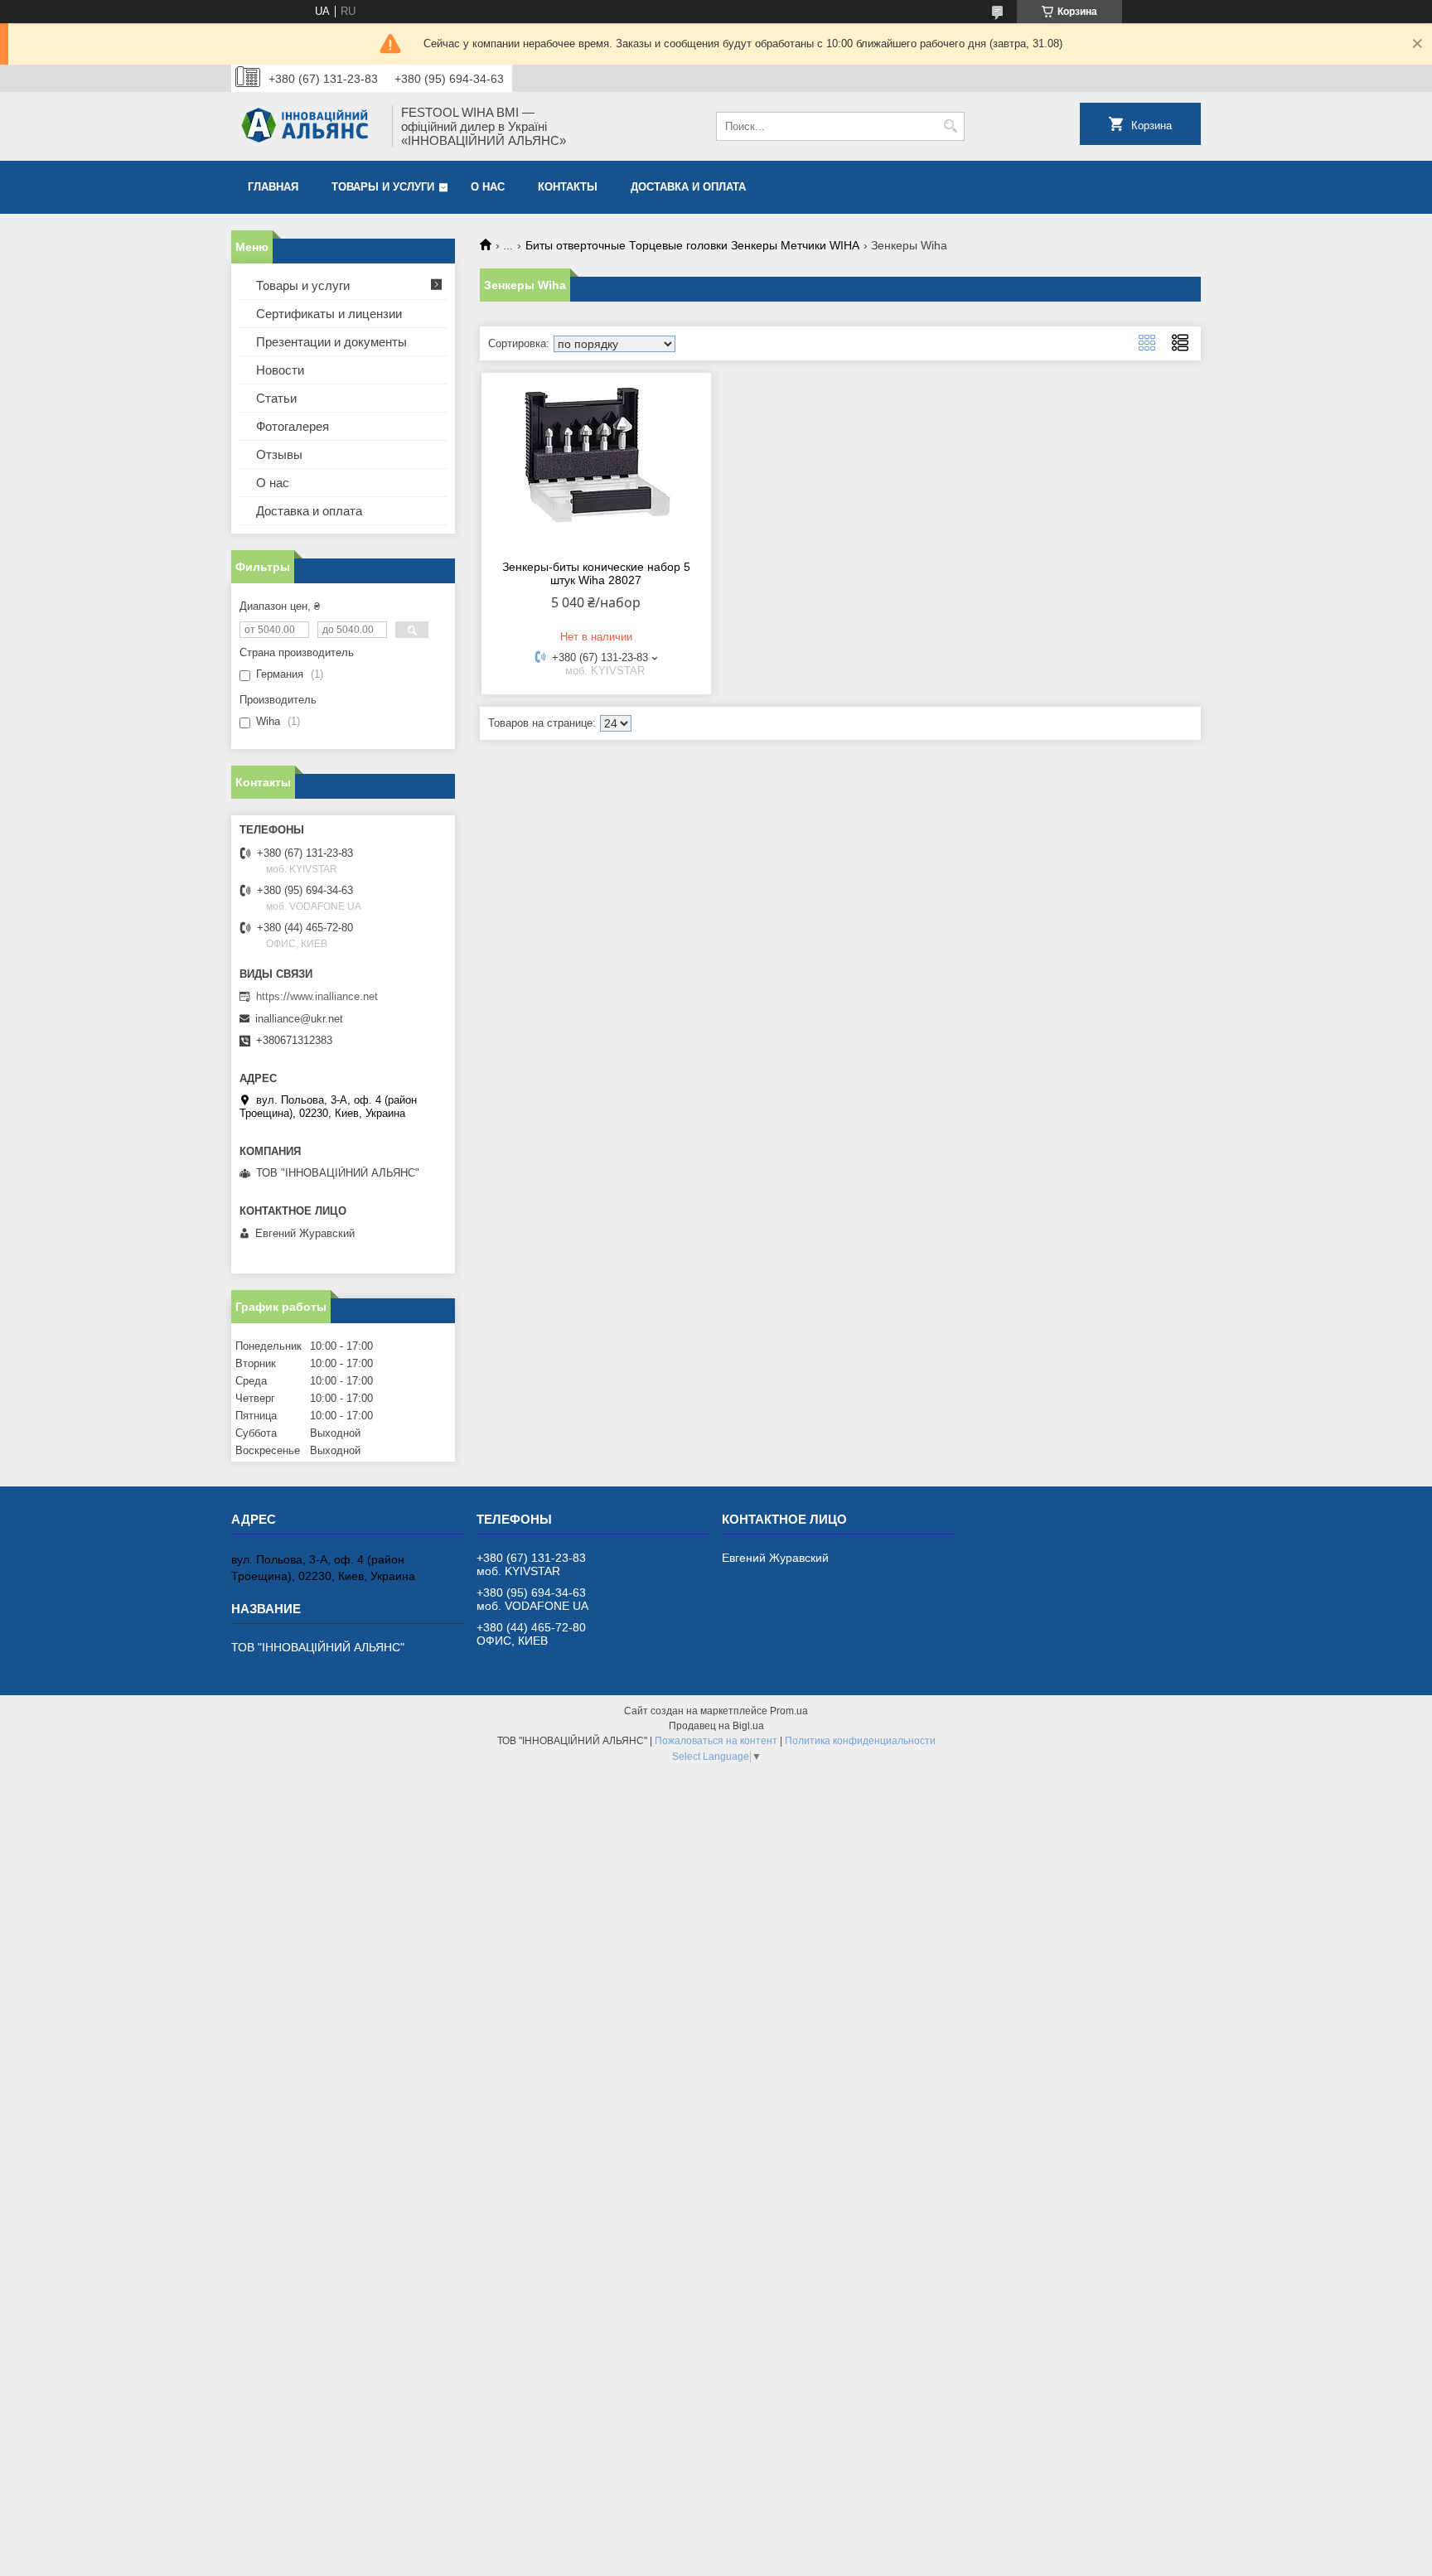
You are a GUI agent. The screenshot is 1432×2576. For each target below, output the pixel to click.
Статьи (276, 398)
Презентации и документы (331, 342)
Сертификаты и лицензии (329, 314)
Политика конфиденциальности (860, 1741)
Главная (273, 187)
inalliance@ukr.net (299, 1019)
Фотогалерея (293, 426)
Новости (280, 370)
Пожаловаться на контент (716, 1741)
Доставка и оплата (688, 187)
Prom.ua (789, 1711)
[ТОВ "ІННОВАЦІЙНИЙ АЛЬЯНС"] (306, 126)
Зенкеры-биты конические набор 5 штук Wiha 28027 (596, 573)
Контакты (568, 187)
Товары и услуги (383, 187)
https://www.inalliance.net (317, 996)
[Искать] (950, 126)
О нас (488, 187)
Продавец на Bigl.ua (716, 1726)
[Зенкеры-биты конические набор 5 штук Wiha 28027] (596, 464)
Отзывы (279, 454)
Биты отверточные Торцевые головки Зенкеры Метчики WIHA (692, 245)
